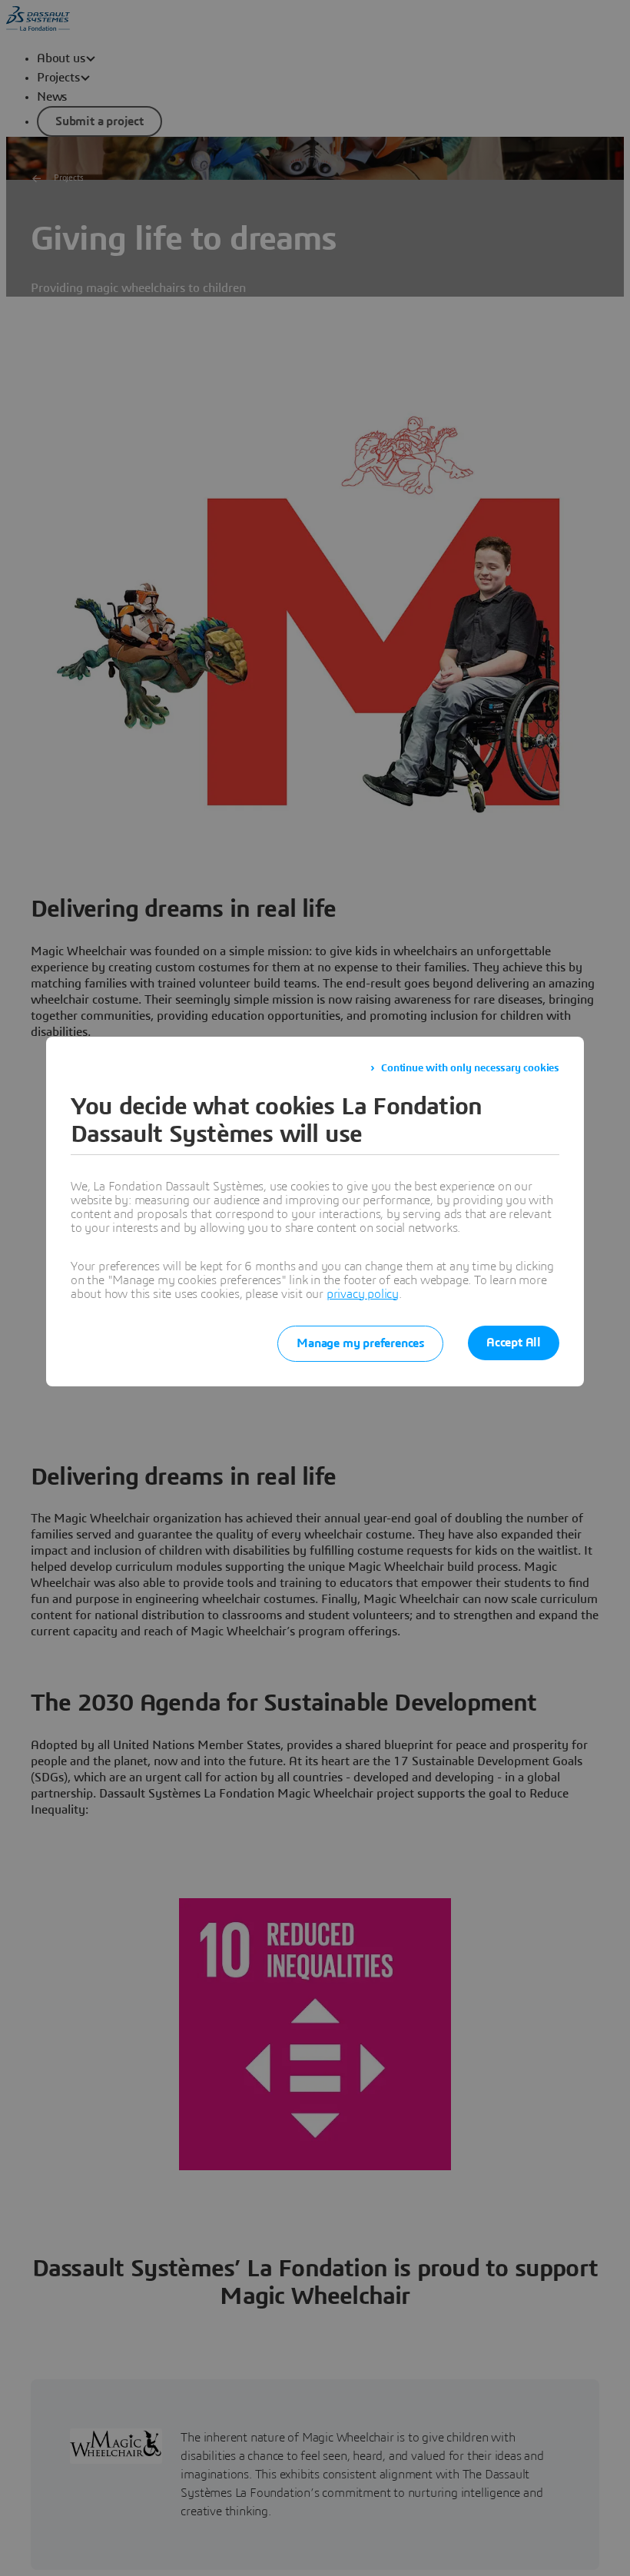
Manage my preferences (360, 1343)
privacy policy (363, 1294)
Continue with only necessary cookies (470, 1068)
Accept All (514, 1343)
